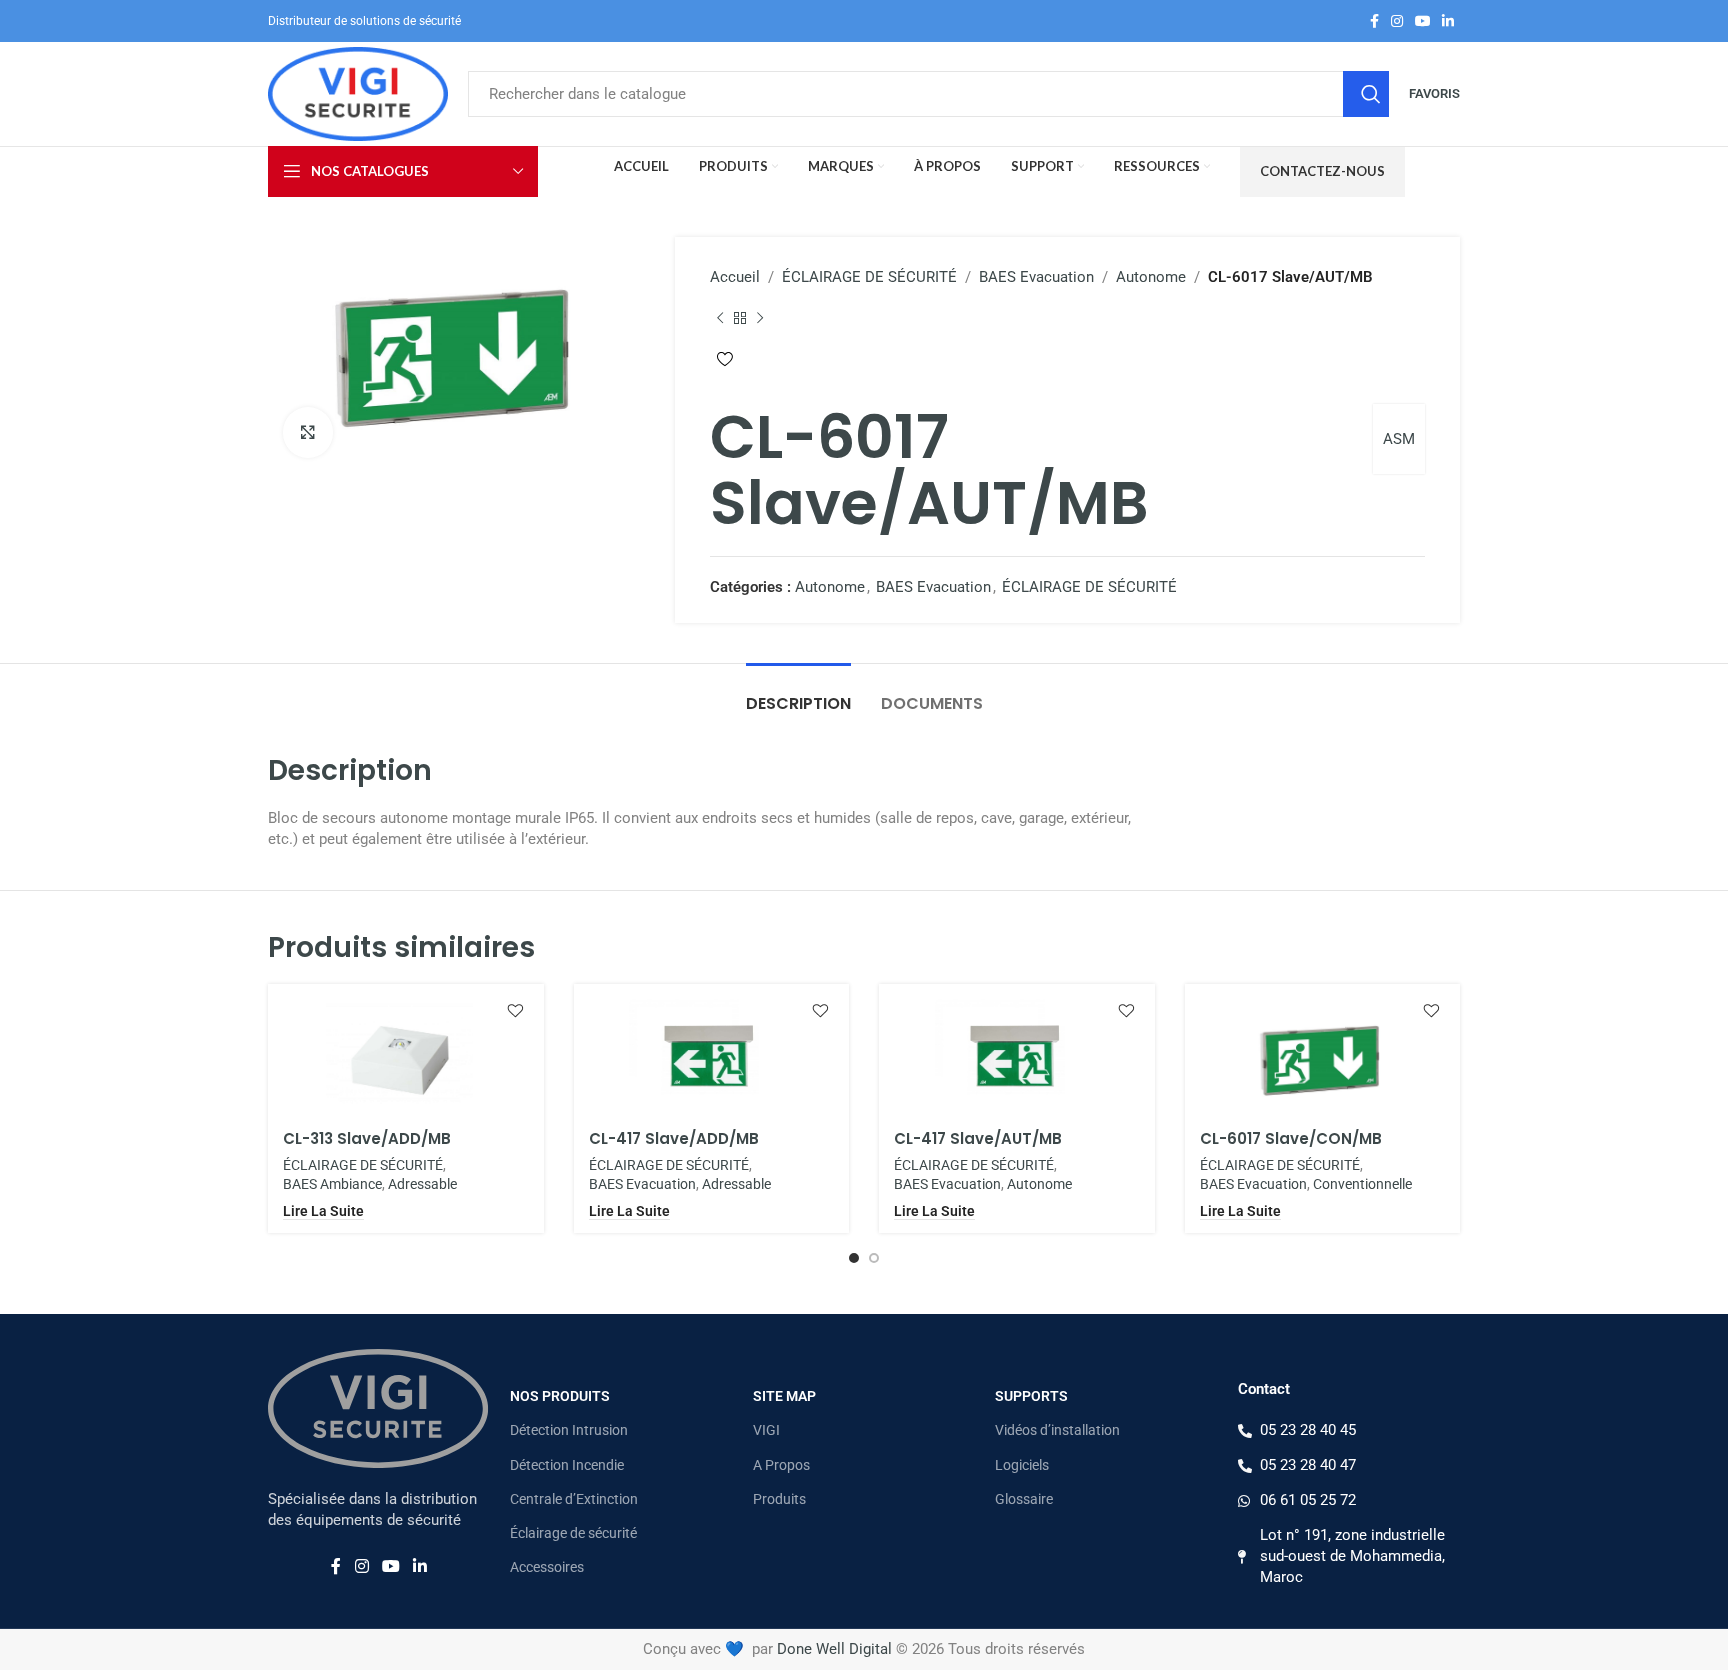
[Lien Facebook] (1374, 21)
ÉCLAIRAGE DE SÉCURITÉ (869, 277)
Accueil (735, 277)
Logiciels (1022, 1465)
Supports (1031, 1396)
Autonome (1151, 277)
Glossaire (1024, 1499)
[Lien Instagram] (1397, 21)
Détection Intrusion (569, 1430)
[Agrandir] (308, 432)
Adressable (422, 1184)
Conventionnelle (1362, 1184)
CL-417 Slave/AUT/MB (978, 1138)
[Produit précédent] (720, 318)
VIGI (766, 1430)
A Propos (781, 1465)
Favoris (1434, 93)
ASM (1399, 439)
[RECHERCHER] (1366, 94)
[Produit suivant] (760, 318)
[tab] (798, 693)
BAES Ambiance (332, 1184)
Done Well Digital (834, 1649)
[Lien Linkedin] (1448, 21)
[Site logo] (358, 93)
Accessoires (547, 1567)
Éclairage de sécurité (573, 1533)
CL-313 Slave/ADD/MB (367, 1138)
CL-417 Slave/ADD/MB (674, 1138)
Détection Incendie (567, 1465)
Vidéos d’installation (1057, 1430)
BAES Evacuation (1036, 277)
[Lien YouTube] (1423, 21)
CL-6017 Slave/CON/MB (1291, 1138)
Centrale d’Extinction (574, 1499)
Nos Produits (560, 1396)
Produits (779, 1499)
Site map (784, 1396)
